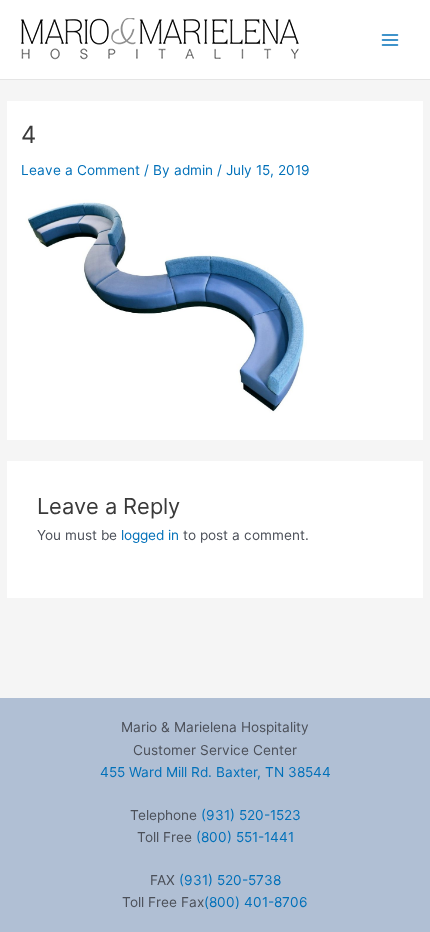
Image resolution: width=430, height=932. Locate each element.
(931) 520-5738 (230, 880)
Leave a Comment (80, 170)
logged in (150, 535)
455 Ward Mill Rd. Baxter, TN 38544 (215, 772)
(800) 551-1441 (245, 837)
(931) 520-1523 (251, 815)
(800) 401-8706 (256, 902)
